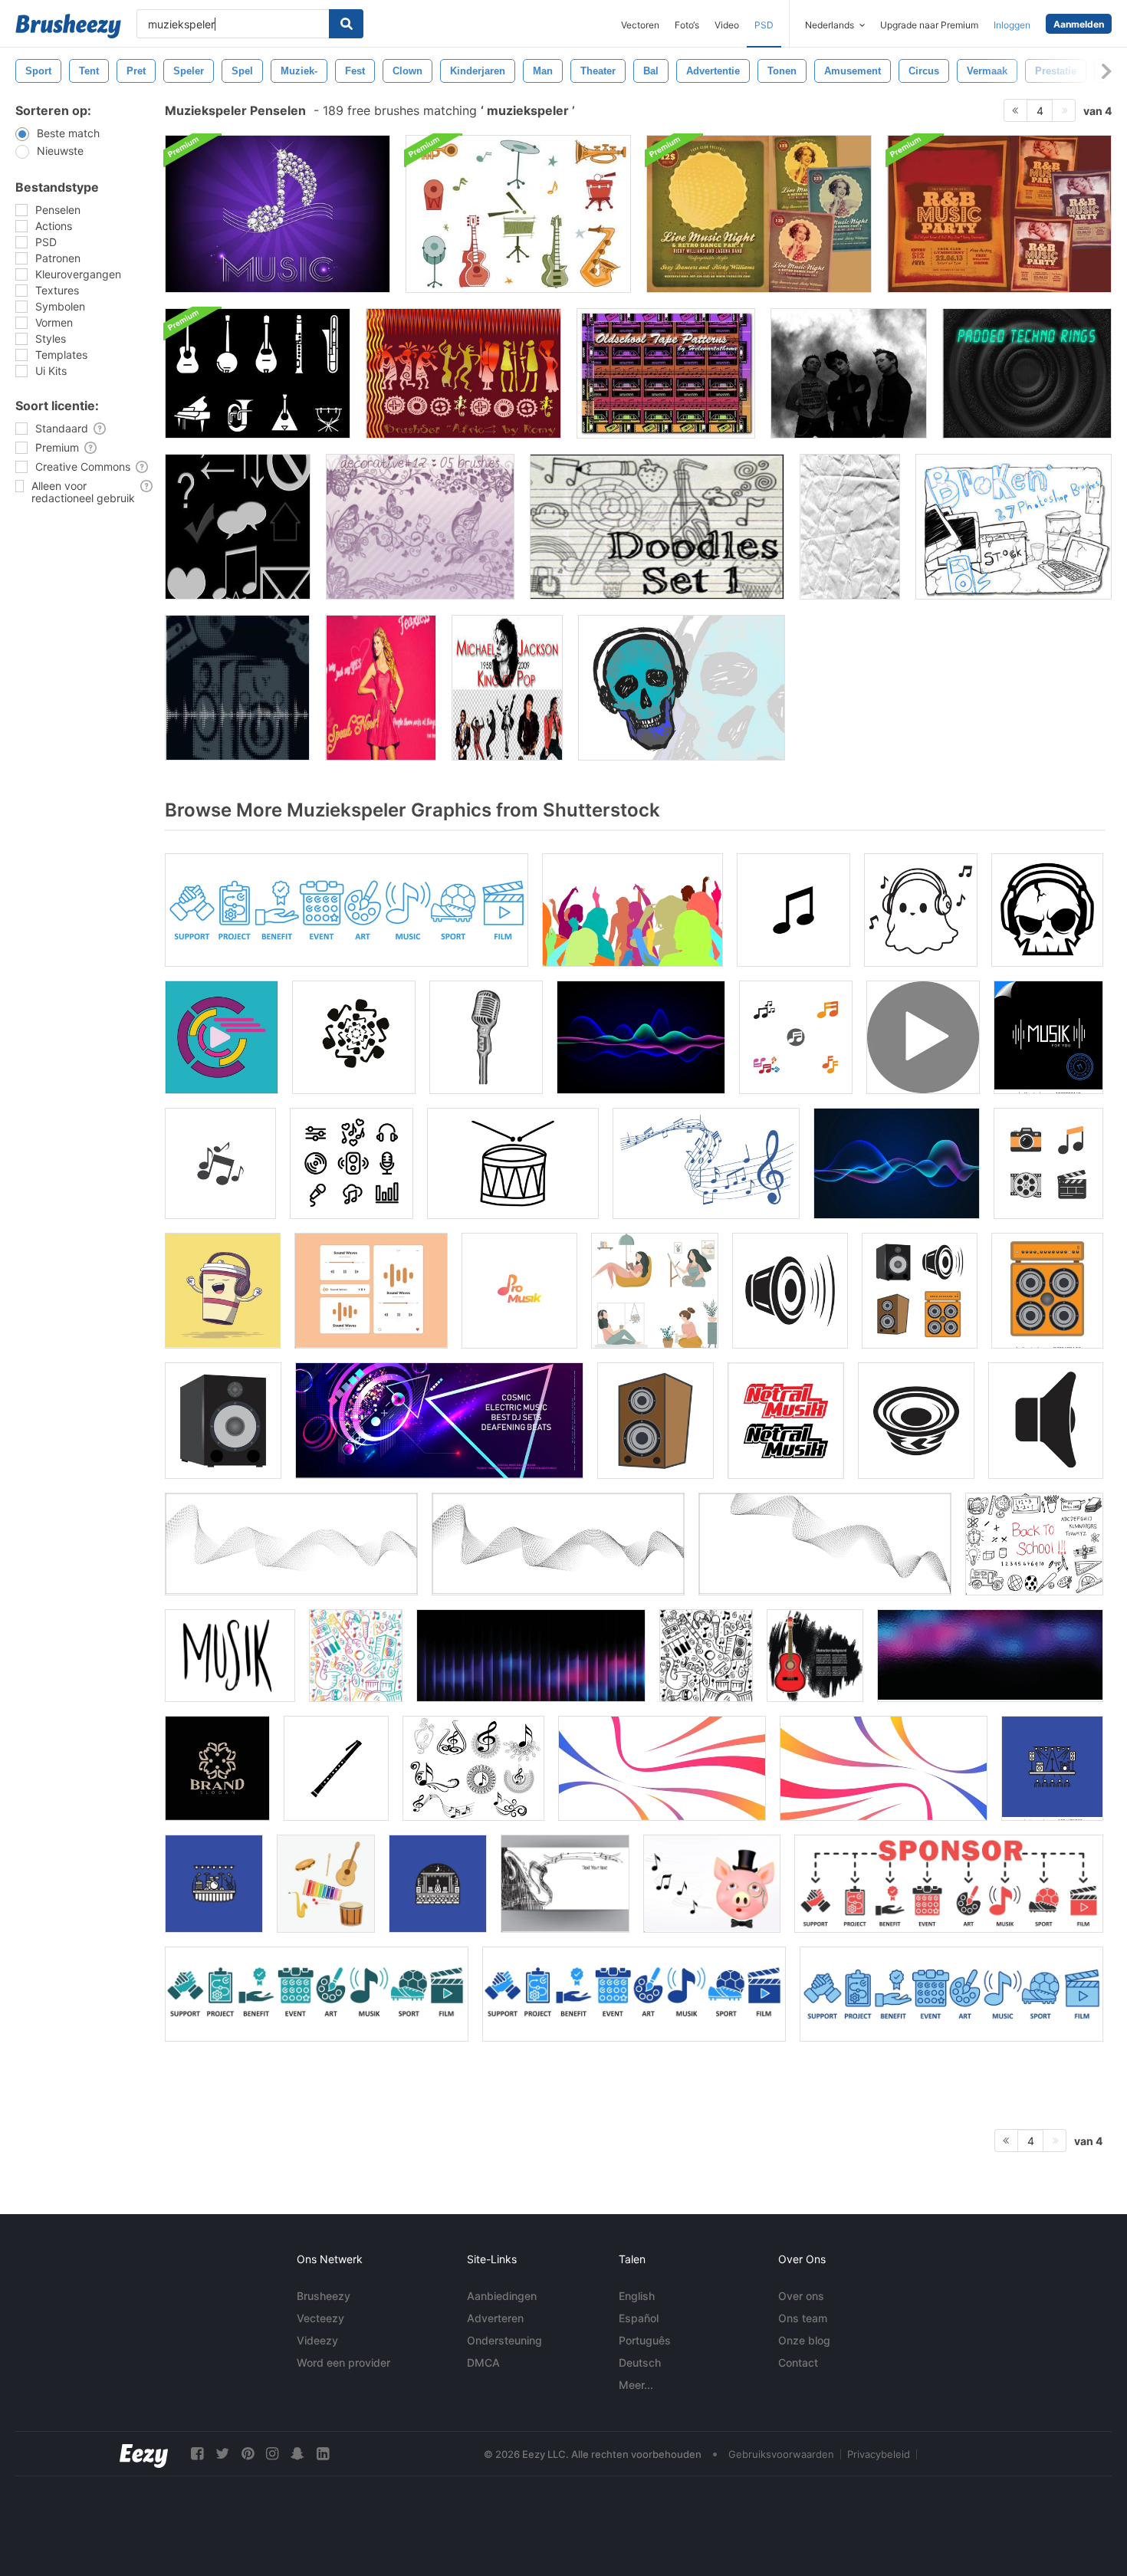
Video (727, 25)
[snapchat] (297, 2454)
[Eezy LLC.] (144, 2454)
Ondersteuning (504, 2340)
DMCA (483, 2362)
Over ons (801, 2296)
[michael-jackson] (507, 688)
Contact (798, 2362)
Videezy (317, 2340)
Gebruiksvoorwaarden (781, 2454)
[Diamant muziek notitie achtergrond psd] (278, 214)
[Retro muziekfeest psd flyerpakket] (759, 214)
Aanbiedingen (502, 2296)
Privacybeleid (879, 2454)
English (637, 2296)
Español (639, 2318)
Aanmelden (1079, 24)
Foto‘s (687, 25)
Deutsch (640, 2362)
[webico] (238, 527)
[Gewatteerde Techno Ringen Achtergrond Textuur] (1027, 373)
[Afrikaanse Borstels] (463, 373)
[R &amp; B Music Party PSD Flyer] (999, 214)
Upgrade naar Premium (929, 25)
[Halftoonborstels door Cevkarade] (237, 688)
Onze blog (804, 2340)
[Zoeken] (346, 24)
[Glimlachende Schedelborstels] (682, 688)
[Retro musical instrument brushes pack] (518, 214)
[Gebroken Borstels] (1014, 527)
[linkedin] (323, 2454)
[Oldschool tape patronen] (666, 373)
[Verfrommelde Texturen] (850, 527)
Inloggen (1012, 25)
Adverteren (495, 2318)
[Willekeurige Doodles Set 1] (657, 527)
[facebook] (197, 2454)
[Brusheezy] (68, 26)
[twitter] (222, 2454)
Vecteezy (320, 2318)
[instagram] (272, 2454)
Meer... (636, 2385)
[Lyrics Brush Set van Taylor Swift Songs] (381, 688)
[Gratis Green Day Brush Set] (849, 373)
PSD (764, 25)
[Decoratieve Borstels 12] (420, 527)
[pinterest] (248, 2454)
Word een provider (343, 2362)
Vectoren (640, 25)
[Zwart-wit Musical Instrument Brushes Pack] (258, 373)
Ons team (803, 2318)
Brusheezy (324, 2296)
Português (645, 2340)
